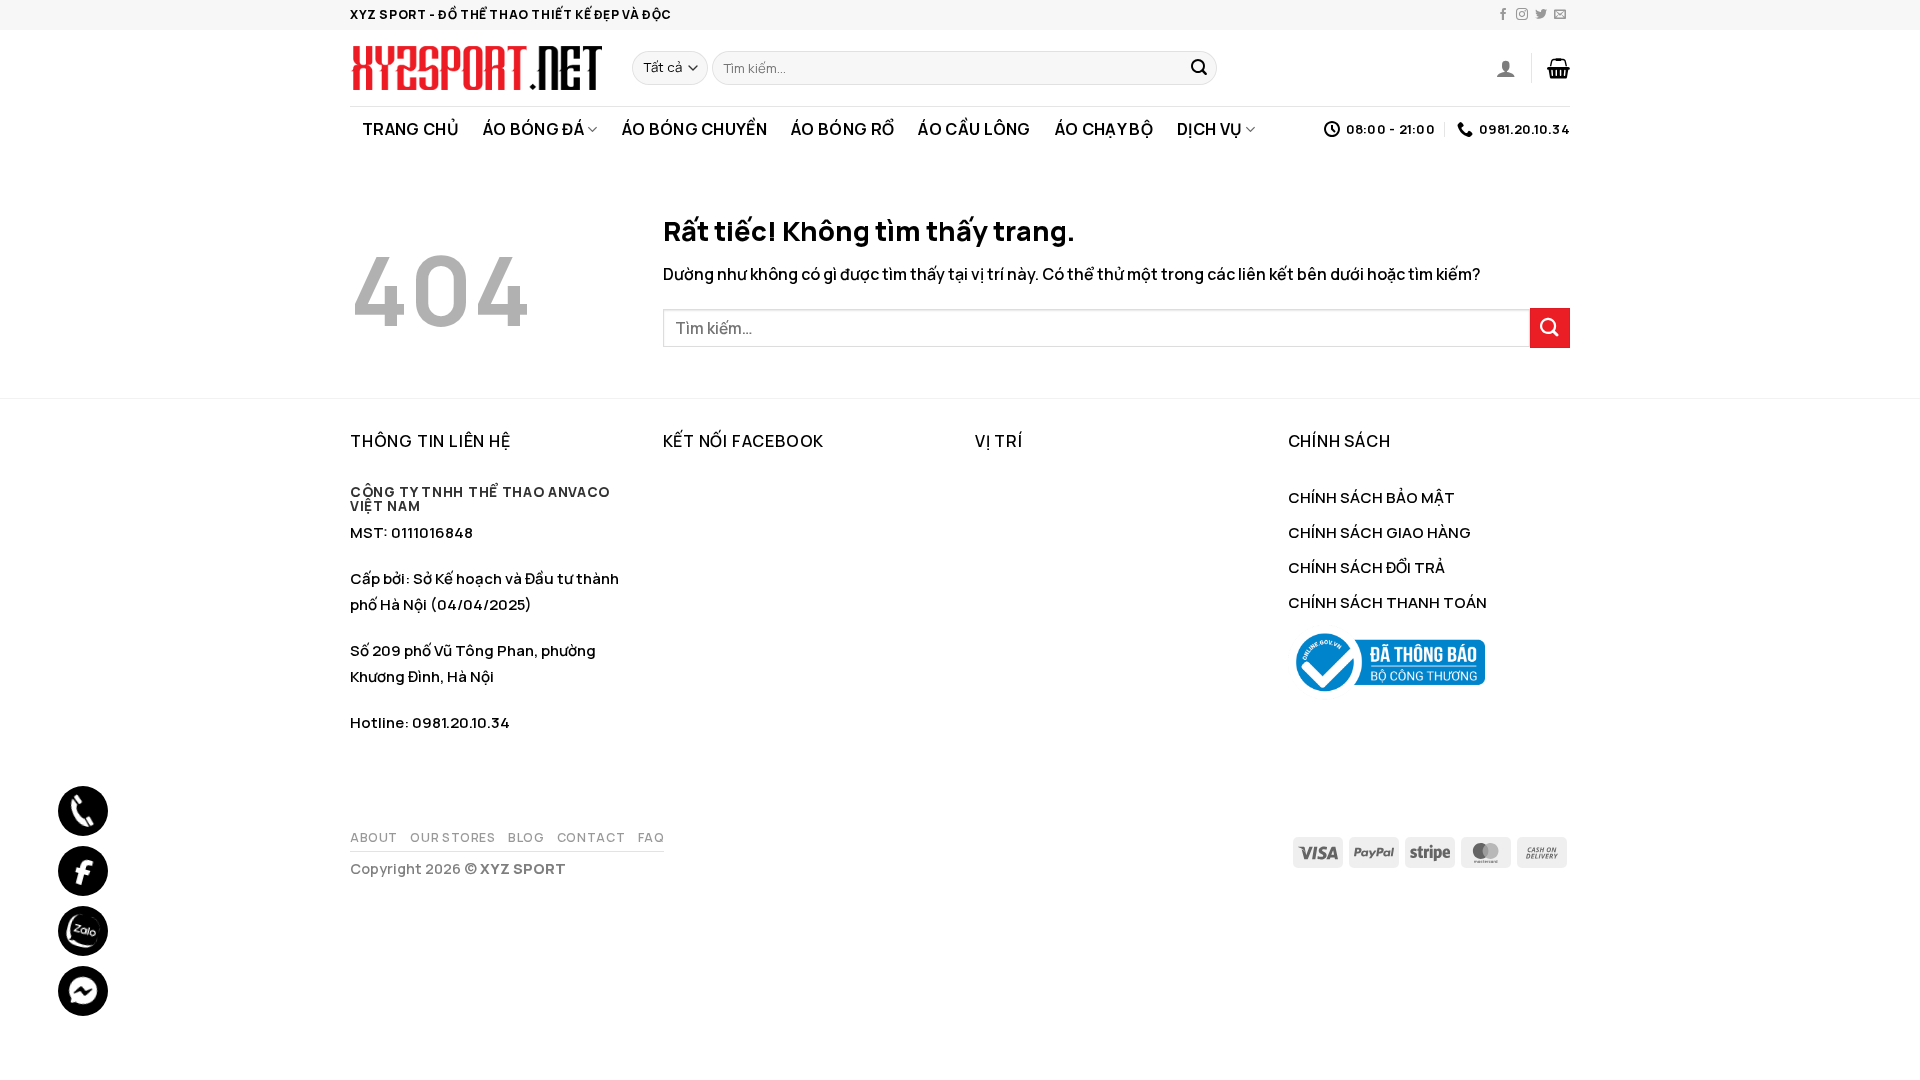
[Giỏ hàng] (1558, 68)
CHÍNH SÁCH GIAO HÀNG (1379, 532)
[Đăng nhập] (1506, 68)
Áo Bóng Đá (533, 129)
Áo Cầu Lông (974, 129)
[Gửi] (1199, 68)
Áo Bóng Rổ (842, 129)
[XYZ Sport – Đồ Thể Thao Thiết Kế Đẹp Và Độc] (476, 68)
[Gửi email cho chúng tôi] (1560, 15)
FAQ (651, 837)
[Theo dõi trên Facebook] (1503, 15)
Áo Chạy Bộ (1104, 129)
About (374, 837)
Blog (526, 837)
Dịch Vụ (1209, 129)
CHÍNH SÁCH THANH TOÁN (1387, 602)
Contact (591, 837)
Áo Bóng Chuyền (694, 129)
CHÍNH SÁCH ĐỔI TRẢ (1366, 567)
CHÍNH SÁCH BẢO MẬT (1371, 497)
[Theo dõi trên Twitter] (1541, 15)
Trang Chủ (410, 129)
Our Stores (452, 837)
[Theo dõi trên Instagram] (1522, 15)
